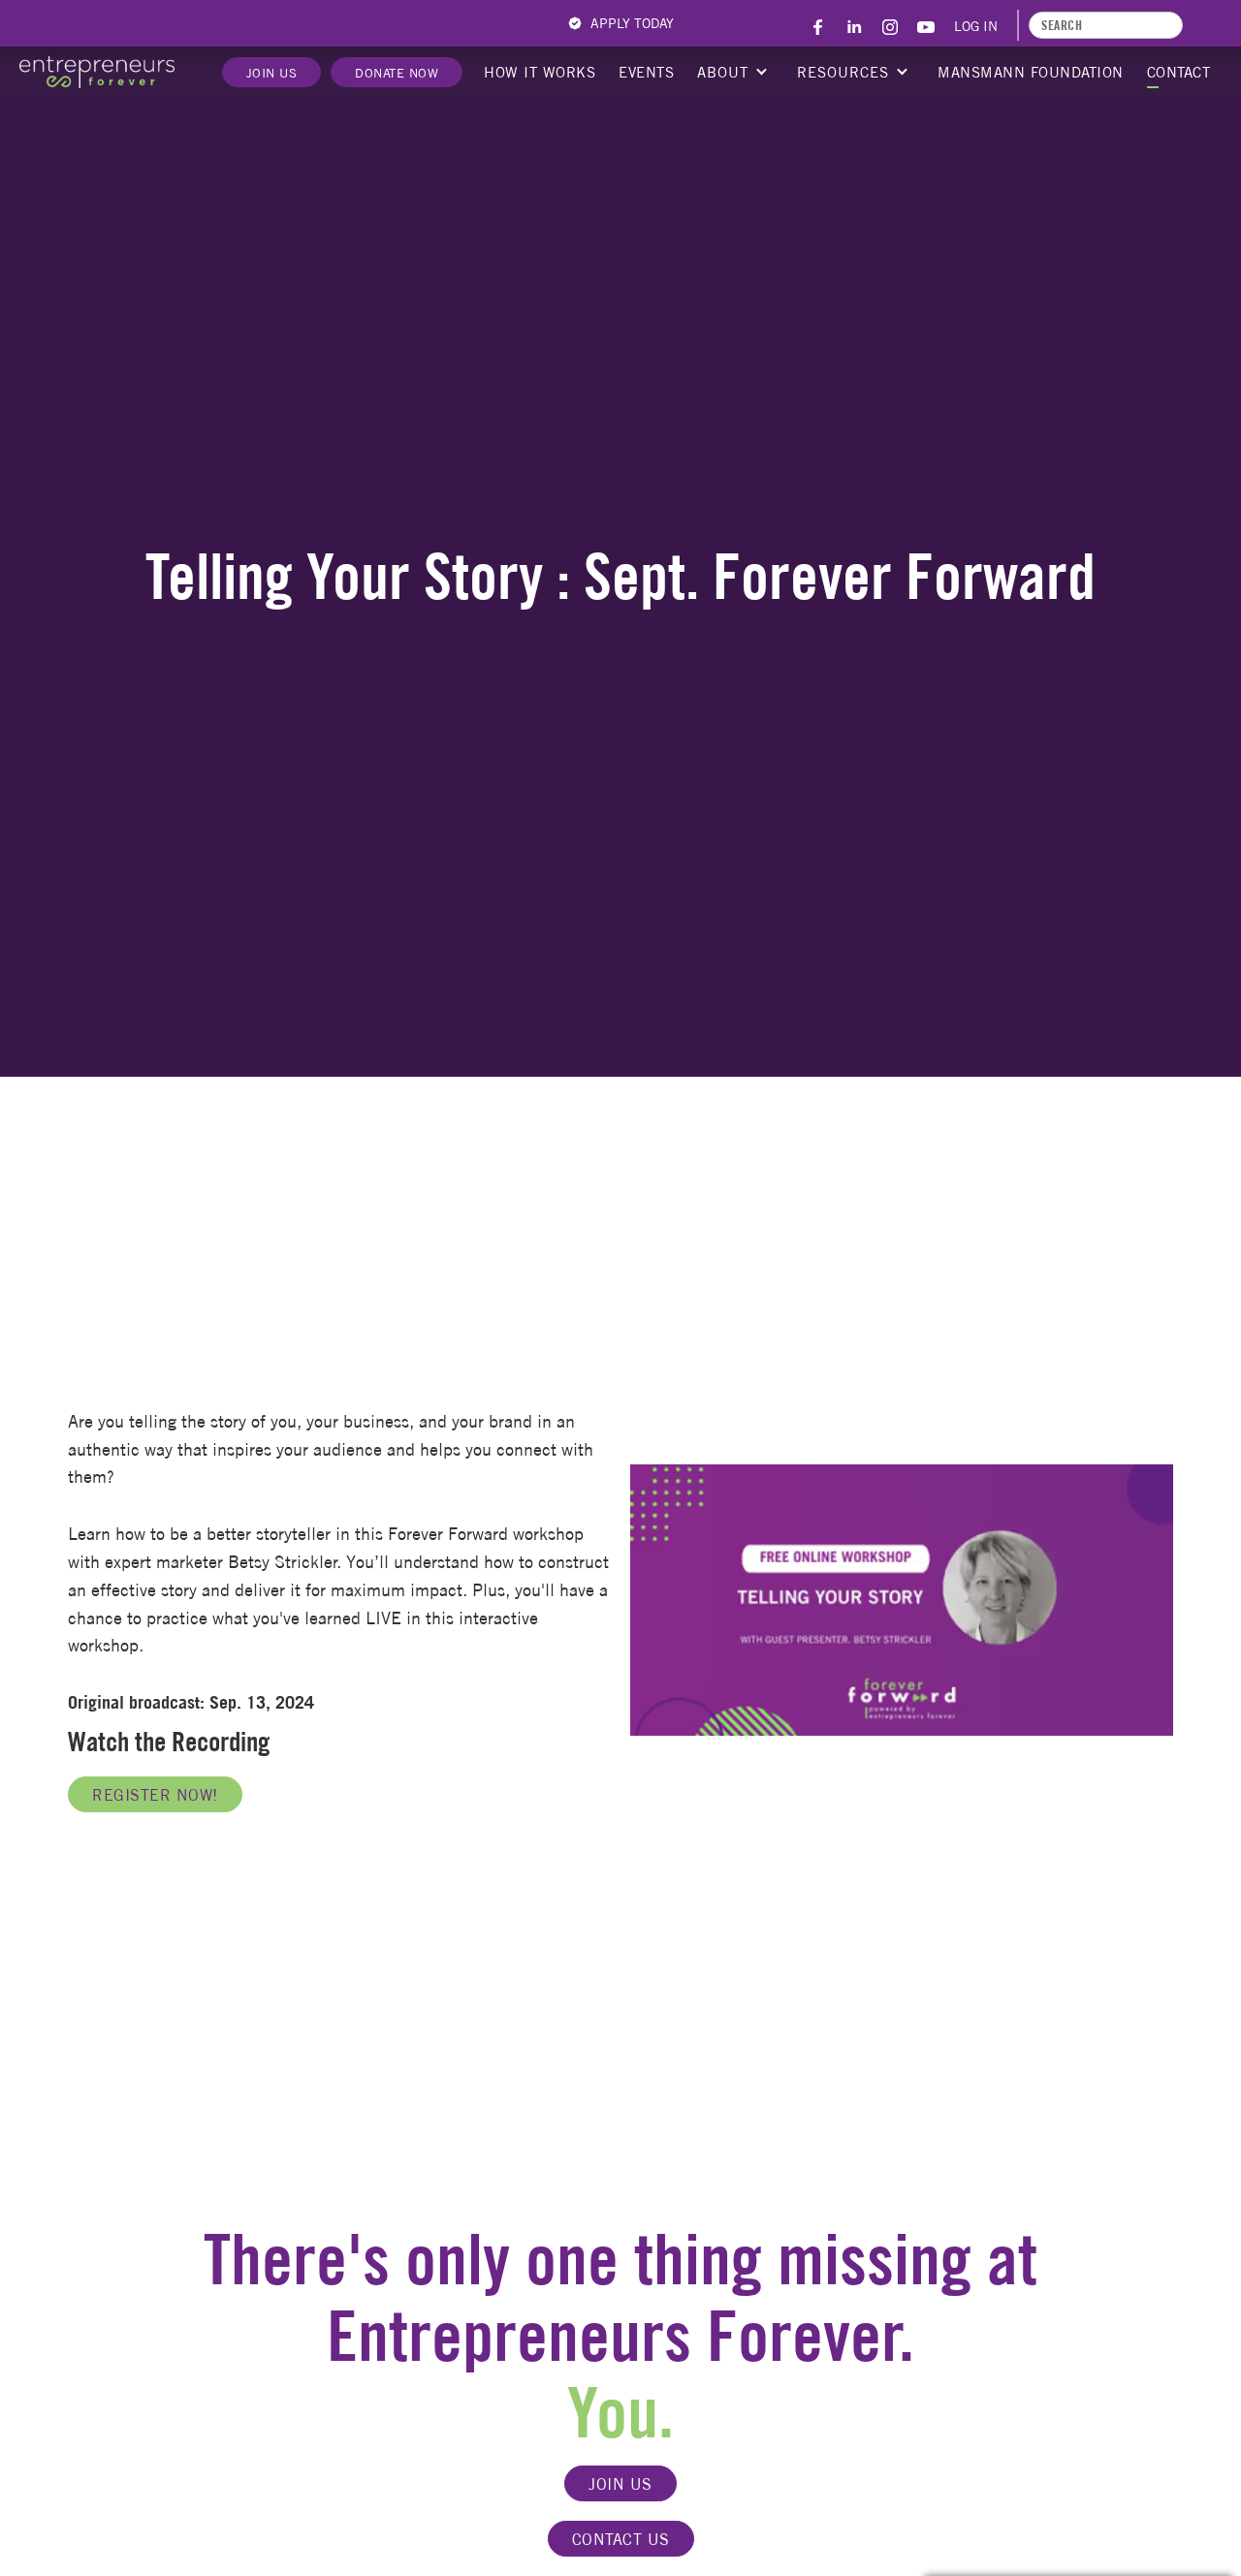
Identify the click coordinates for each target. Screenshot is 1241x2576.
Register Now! (155, 1795)
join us (620, 2484)
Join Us (272, 73)
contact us (621, 2539)
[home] (97, 72)
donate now (397, 73)
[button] (731, 73)
